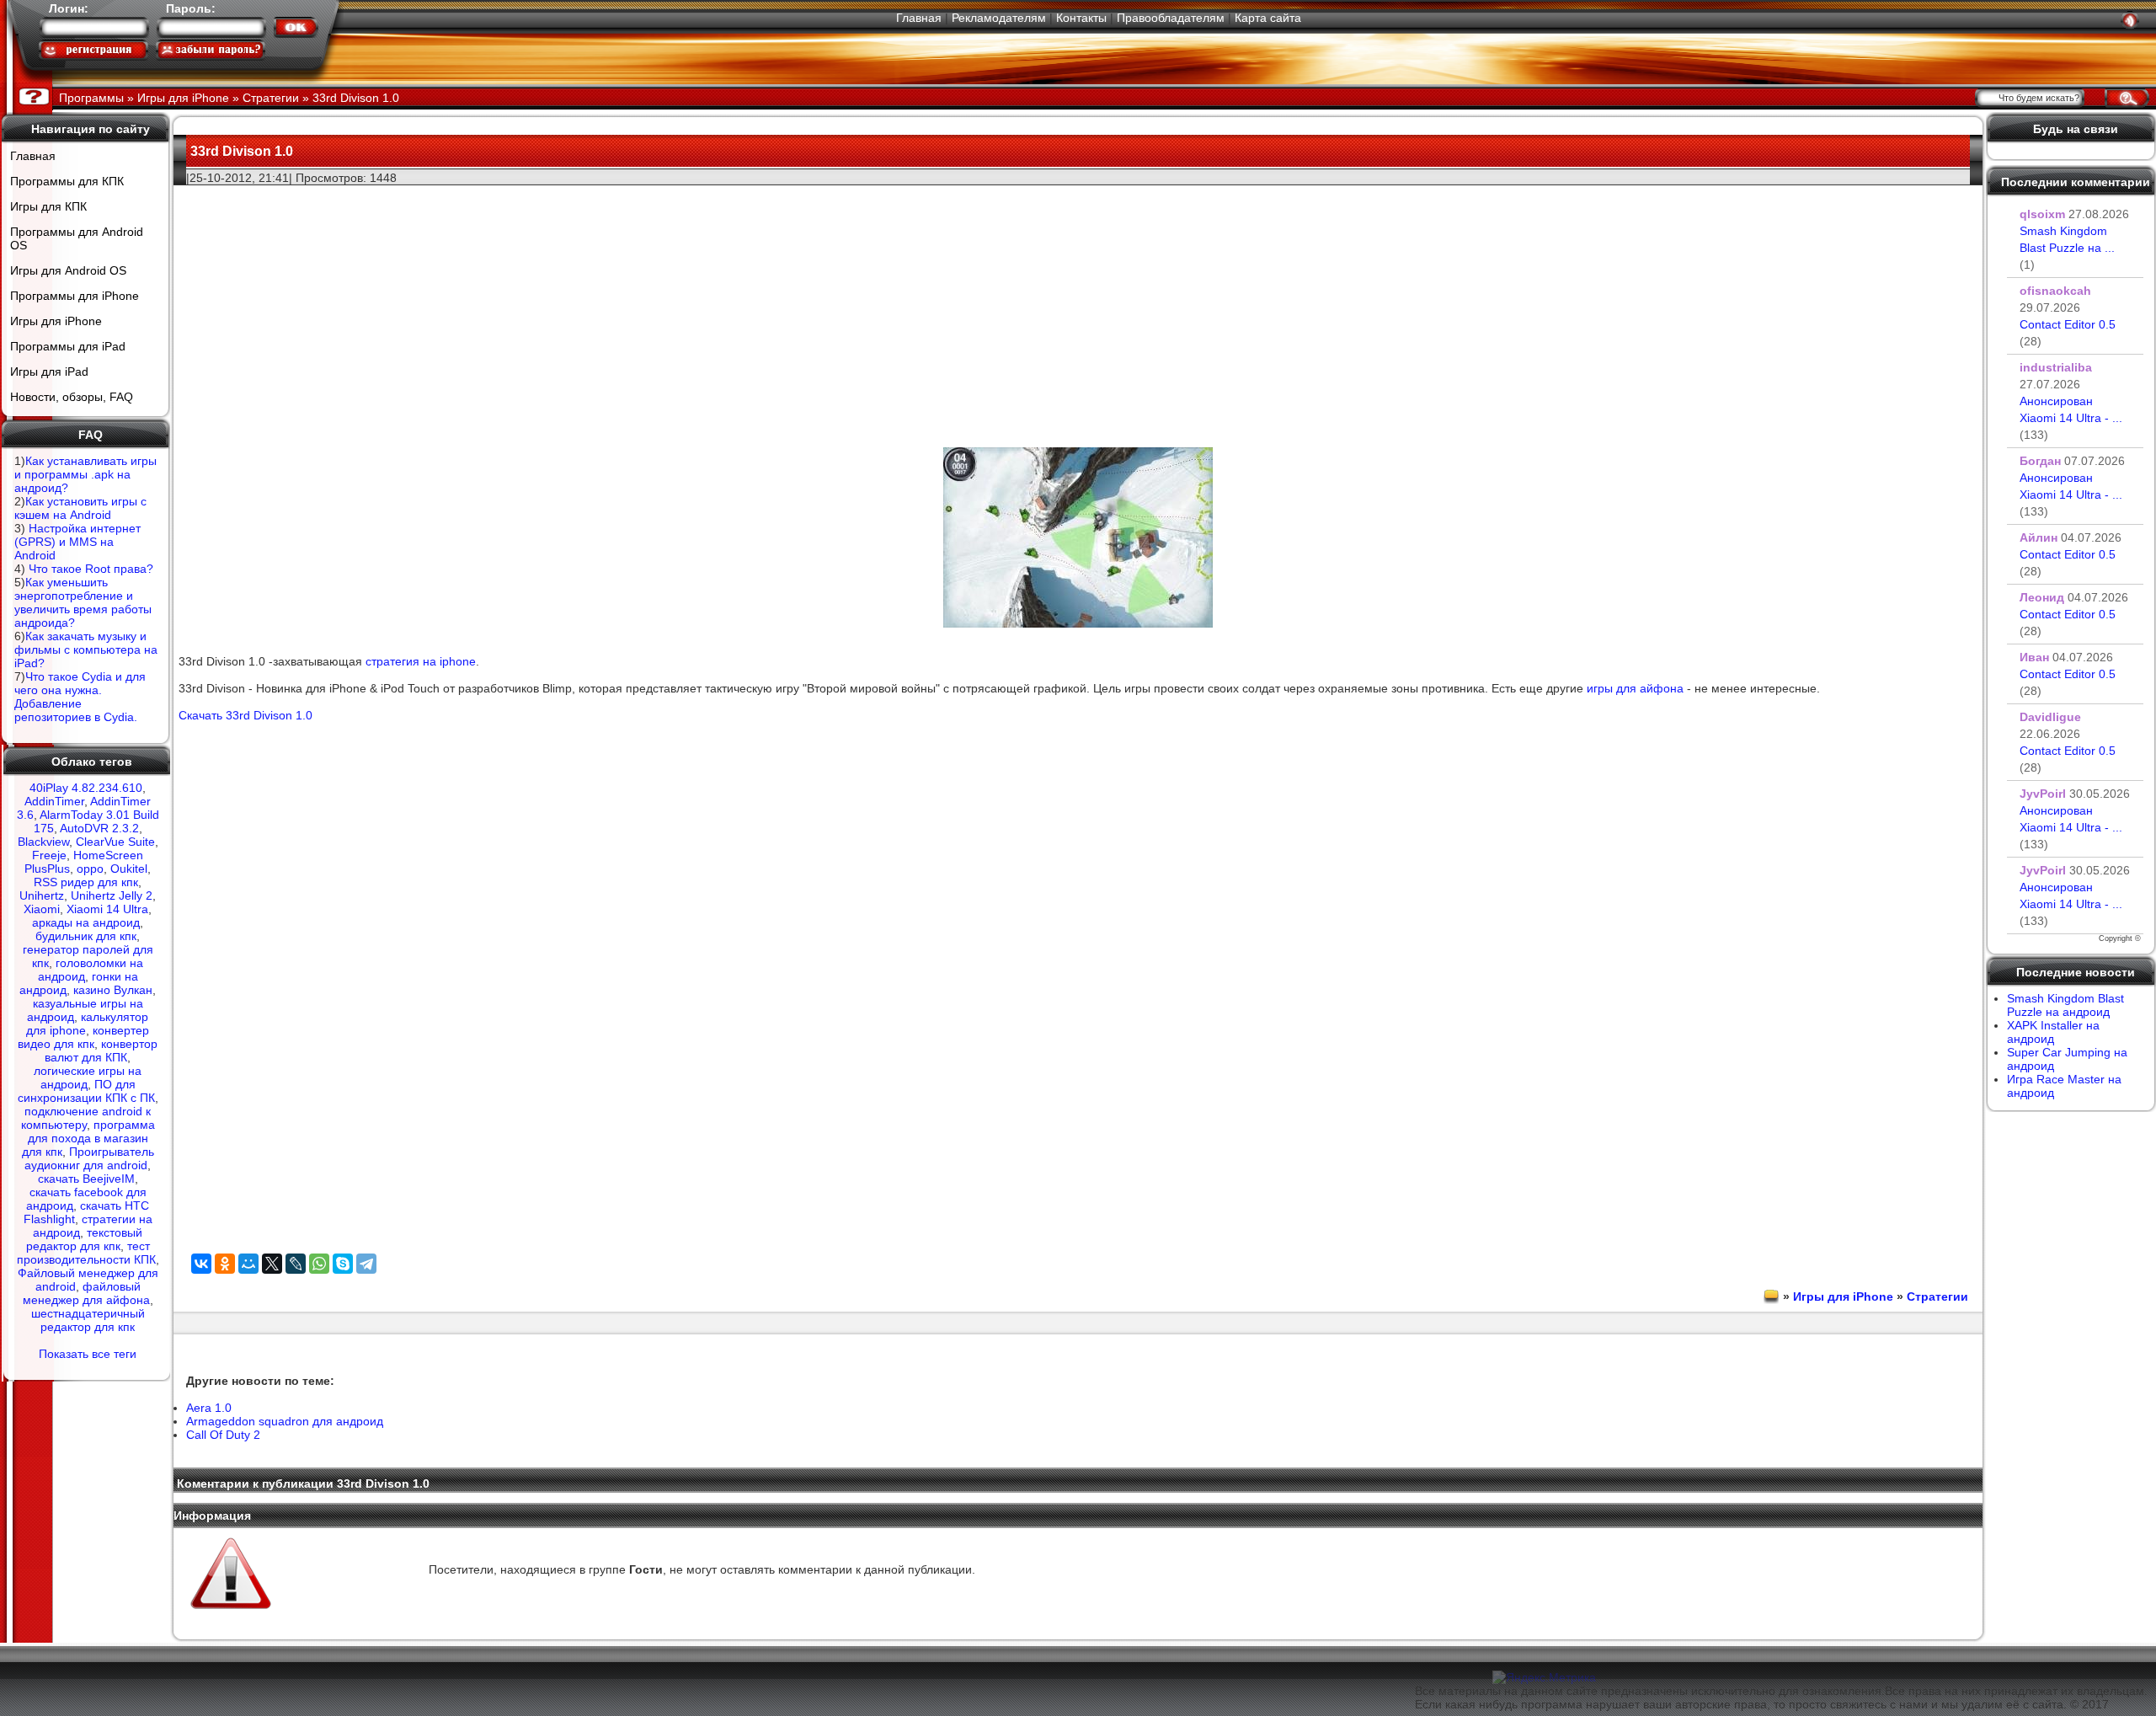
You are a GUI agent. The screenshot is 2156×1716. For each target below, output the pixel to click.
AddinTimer (54, 801)
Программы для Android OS (77, 238)
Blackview (43, 842)
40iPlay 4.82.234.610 (86, 788)
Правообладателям (1171, 18)
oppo (90, 869)
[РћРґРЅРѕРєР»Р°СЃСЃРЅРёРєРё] (225, 1264)
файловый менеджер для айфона (86, 1293)
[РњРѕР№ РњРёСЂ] (248, 1264)
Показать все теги (88, 1354)
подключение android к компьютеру (86, 1118)
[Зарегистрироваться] (93, 50)
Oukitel (129, 869)
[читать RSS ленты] (2130, 20)
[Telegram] (366, 1264)
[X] (272, 1264)
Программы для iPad (68, 346)
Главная (919, 18)
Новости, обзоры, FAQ (72, 397)
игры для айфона (1635, 688)
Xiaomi (42, 909)
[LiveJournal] (296, 1264)
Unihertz (42, 895)
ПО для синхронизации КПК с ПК (86, 1091)
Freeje (49, 855)
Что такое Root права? (91, 569)
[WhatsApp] (319, 1264)
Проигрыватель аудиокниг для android (89, 1158)
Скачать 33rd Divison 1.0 (245, 715)
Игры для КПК (48, 206)
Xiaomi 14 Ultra (107, 909)
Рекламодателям (999, 18)
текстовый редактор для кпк (85, 1239)
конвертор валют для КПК (101, 1050)
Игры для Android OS (68, 270)
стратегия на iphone (421, 661)
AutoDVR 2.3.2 (99, 828)
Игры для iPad (49, 372)
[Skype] (343, 1264)
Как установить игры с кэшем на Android (80, 508)
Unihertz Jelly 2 (112, 895)
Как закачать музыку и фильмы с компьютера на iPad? (86, 650)
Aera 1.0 (209, 1408)
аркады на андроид (86, 922)
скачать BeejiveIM (86, 1179)
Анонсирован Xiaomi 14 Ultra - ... (2071, 418)
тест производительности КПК (86, 1253)
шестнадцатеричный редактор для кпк (88, 1320)
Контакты (1081, 18)
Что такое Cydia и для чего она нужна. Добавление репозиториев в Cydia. (80, 697)
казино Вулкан (113, 990)
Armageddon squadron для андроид (285, 1421)
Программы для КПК (67, 181)
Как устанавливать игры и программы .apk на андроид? (85, 474)
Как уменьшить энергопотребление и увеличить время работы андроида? (83, 602)
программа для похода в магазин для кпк (88, 1138)
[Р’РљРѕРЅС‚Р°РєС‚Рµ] (201, 1264)
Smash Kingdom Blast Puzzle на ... (2067, 248)
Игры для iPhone (56, 321)
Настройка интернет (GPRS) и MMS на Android (77, 542)
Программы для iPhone (75, 296)
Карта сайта (1268, 18)
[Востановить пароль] (211, 50)
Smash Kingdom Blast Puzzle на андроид (2065, 1005)
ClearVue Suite (115, 842)
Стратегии (1937, 1296)
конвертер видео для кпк (83, 1037)
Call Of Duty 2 (223, 1435)
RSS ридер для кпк (86, 882)
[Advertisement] (1078, 304)
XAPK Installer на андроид (2053, 1032)
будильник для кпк (86, 936)
